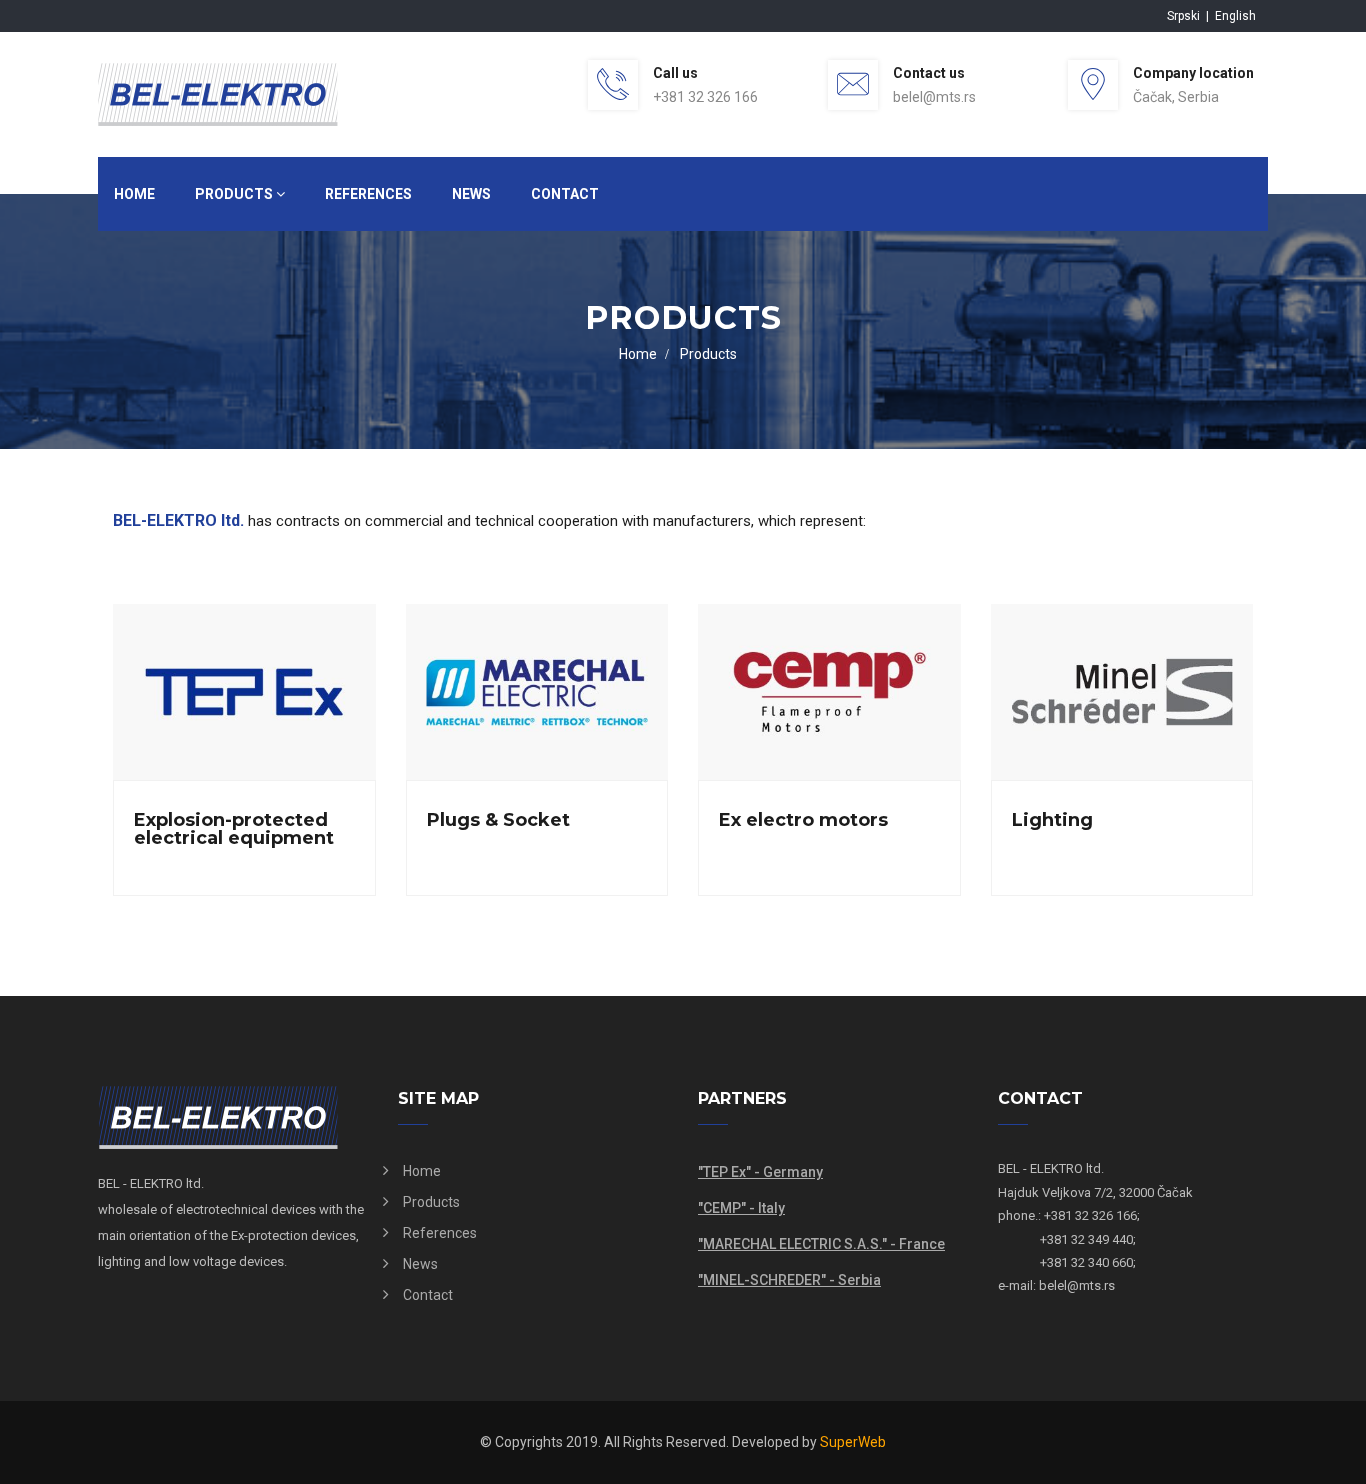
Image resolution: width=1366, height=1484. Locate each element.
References (368, 194)
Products (235, 194)
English (1235, 16)
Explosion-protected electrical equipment (234, 829)
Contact (565, 194)
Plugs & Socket (498, 820)
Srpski (1185, 16)
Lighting (1052, 820)
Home (134, 194)
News (471, 194)
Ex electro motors (803, 820)
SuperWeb (853, 1442)
